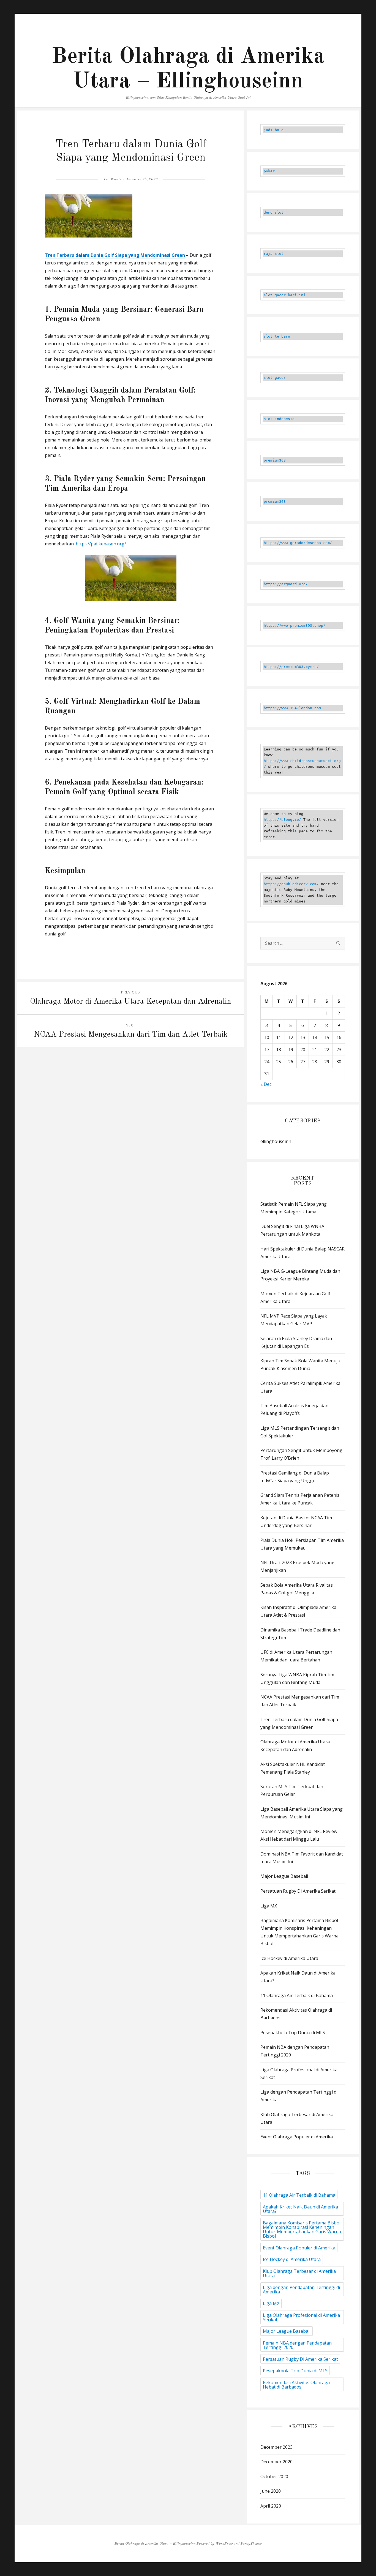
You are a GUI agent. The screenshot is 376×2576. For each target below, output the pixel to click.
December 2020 (276, 2462)
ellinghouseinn (276, 1141)
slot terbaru (277, 336)
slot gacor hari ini (285, 295)
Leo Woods (112, 179)
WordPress (224, 2544)
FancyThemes (251, 2544)
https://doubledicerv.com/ (291, 884)
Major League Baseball (284, 1876)
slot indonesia (279, 419)
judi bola (274, 130)
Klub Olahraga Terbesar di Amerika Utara (299, 2273)
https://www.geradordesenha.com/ (298, 543)
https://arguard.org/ (286, 584)
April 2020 (271, 2506)
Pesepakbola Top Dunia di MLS (293, 2033)
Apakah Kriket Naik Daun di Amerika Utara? (300, 2209)
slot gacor (275, 378)
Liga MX (269, 1906)
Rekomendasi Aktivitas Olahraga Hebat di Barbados (296, 2385)
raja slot (274, 254)
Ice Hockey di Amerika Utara (289, 1958)
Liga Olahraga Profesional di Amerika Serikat (301, 2317)
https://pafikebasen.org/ (101, 544)
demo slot (274, 212)
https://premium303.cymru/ (291, 667)
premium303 (275, 460)
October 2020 (274, 2476)
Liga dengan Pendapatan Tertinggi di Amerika (301, 2290)
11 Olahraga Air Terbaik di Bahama (297, 1995)
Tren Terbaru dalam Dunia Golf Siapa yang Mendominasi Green (115, 255)
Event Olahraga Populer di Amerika (297, 2137)
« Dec (266, 1084)
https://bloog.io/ (284, 820)
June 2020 (271, 2491)
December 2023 (276, 2447)
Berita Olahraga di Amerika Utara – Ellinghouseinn (155, 2544)
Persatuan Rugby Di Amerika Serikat (298, 1891)
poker (269, 171)
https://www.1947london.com (292, 708)
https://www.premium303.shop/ (295, 626)
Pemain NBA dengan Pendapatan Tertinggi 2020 (297, 2345)
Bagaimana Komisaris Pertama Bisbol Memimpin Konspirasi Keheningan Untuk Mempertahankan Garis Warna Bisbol (302, 2229)
